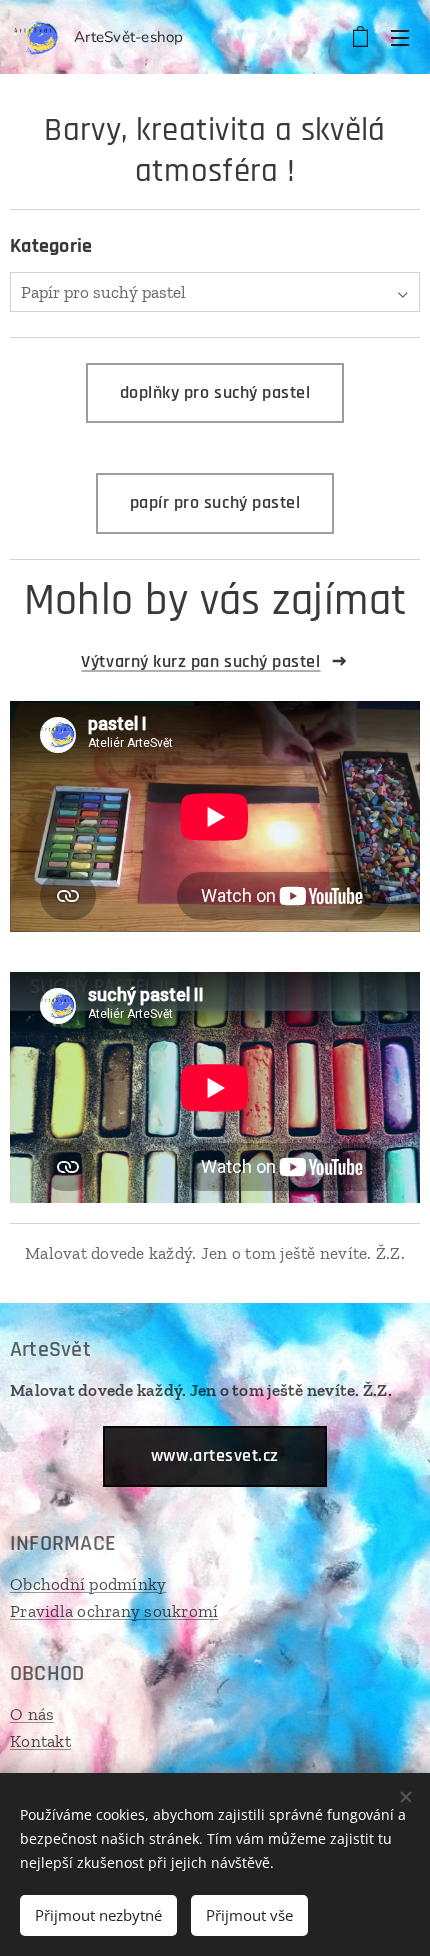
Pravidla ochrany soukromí (114, 1611)
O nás (32, 1714)
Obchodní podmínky (88, 1584)
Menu (400, 37)
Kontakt (40, 1741)
